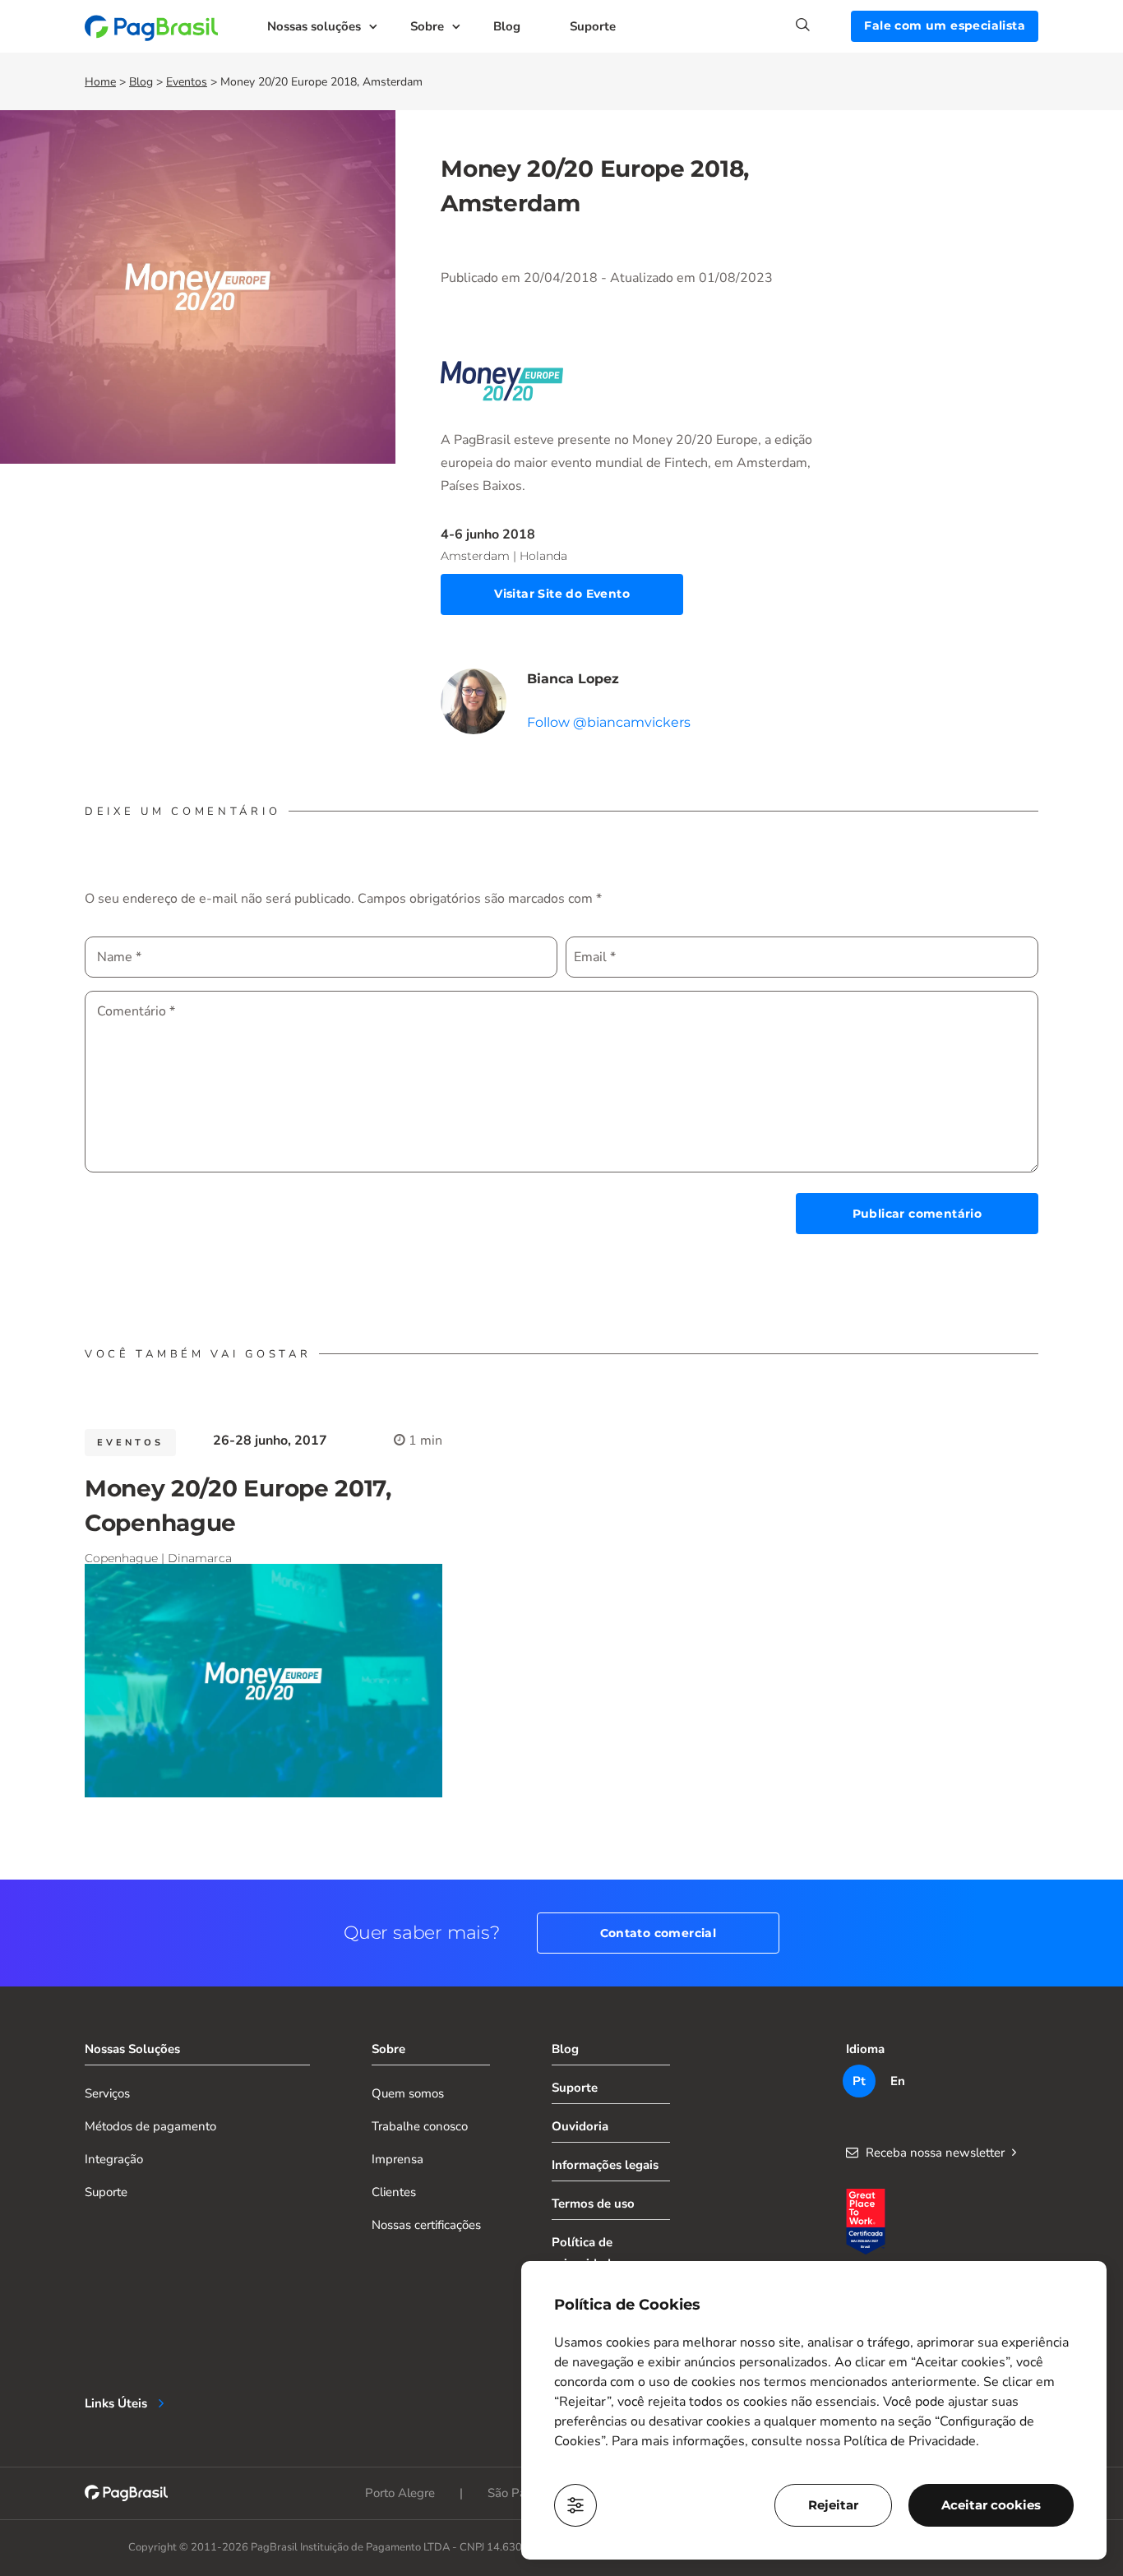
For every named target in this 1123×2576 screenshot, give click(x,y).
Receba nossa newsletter (935, 2153)
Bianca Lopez (573, 679)
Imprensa (397, 2159)
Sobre (427, 26)
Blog (507, 26)
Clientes (394, 2192)
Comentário (136, 1011)
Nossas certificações (426, 2225)
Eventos (187, 82)
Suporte (593, 26)
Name (119, 957)
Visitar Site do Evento (562, 594)
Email (595, 957)
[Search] (823, 25)
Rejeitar (833, 2505)
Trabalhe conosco (420, 2126)
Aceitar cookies (991, 2505)
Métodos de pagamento (150, 2126)
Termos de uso (593, 2204)
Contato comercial (659, 1933)
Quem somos (408, 2093)
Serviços (107, 2093)
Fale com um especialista (945, 25)
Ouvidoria (580, 2126)
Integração (114, 2159)
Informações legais (605, 2165)
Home (100, 82)
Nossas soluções (314, 26)
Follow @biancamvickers (609, 722)
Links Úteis (116, 2403)
